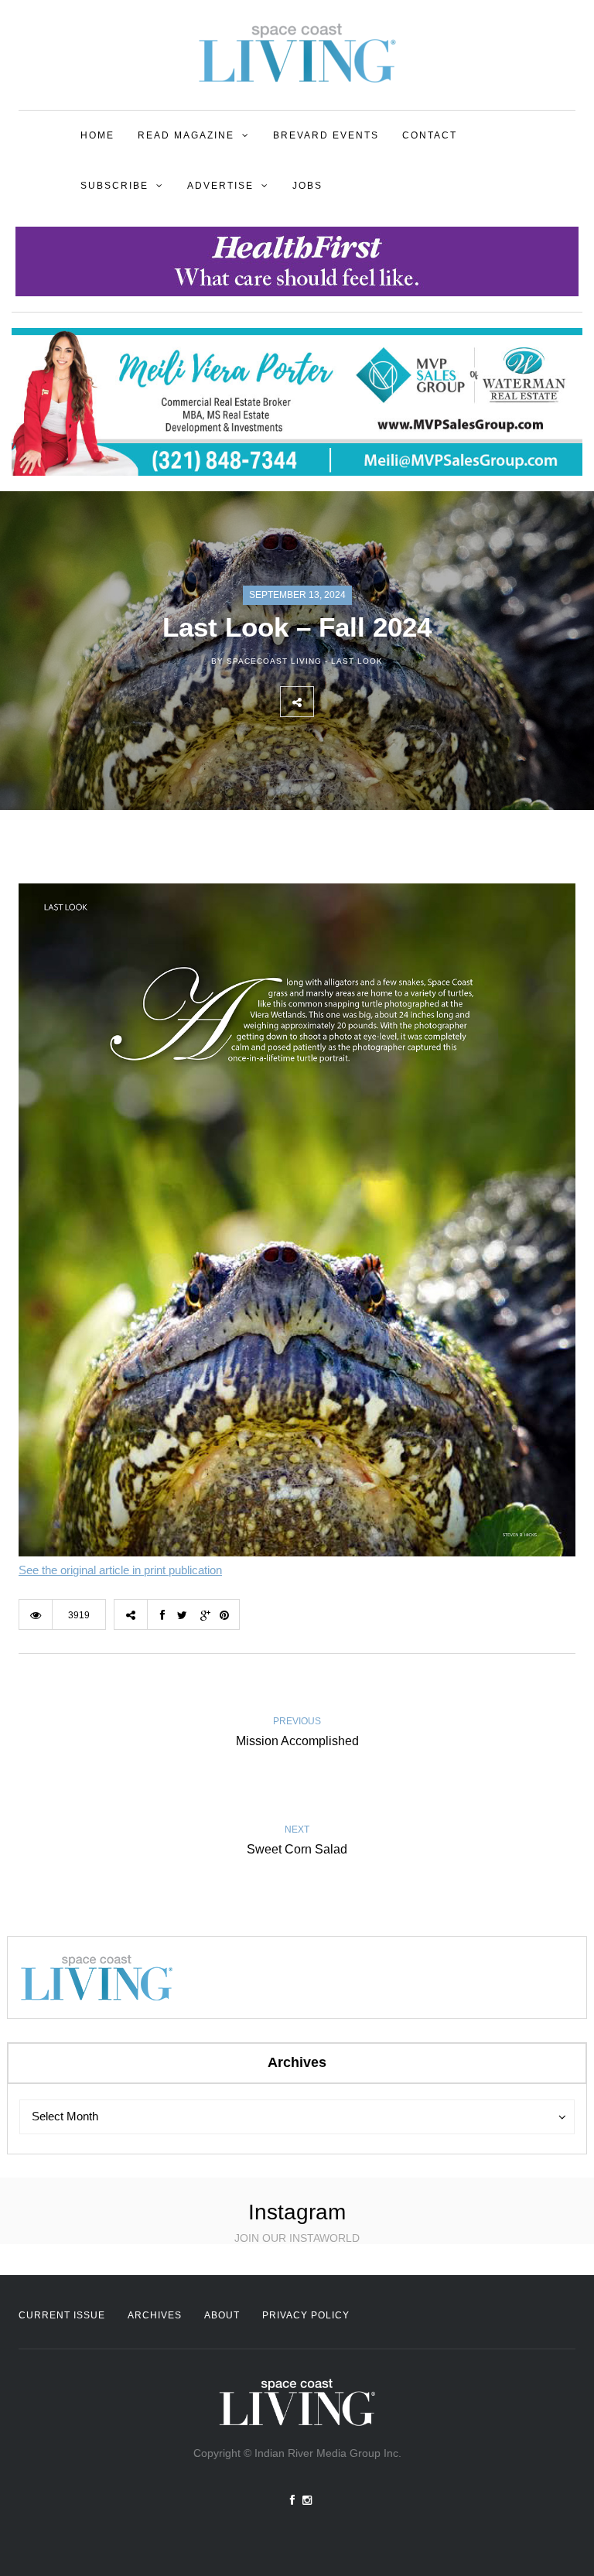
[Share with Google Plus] (398, 702)
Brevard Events (326, 135)
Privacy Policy (306, 2315)
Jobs (307, 186)
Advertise (220, 186)
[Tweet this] (364, 702)
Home (97, 135)
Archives (155, 2315)
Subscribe (114, 186)
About (222, 2315)
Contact (430, 135)
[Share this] (330, 702)
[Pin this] (432, 702)
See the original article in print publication (120, 1570)
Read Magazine (186, 135)
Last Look (357, 661)
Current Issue (62, 2315)
